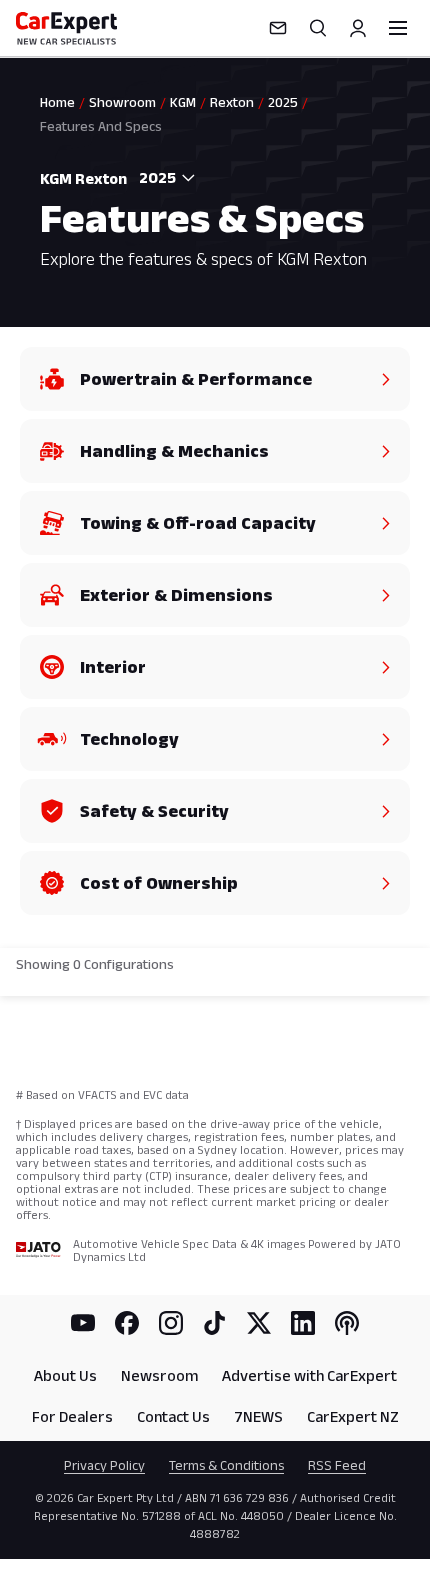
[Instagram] (171, 1323)
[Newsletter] (278, 28)
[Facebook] (127, 1323)
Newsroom (159, 1375)
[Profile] (358, 28)
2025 (283, 102)
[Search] (318, 28)
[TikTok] (215, 1323)
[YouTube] (83, 1323)
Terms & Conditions (226, 1465)
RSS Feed (337, 1465)
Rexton (232, 102)
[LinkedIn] (303, 1323)
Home (57, 102)
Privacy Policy (104, 1465)
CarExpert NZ (353, 1416)
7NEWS (258, 1416)
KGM (183, 102)
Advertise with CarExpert (309, 1375)
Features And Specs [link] (101, 126)
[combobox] (162, 178)
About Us (65, 1375)
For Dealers (72, 1416)
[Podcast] (347, 1323)
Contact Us (173, 1416)
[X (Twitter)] (259, 1323)
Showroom (122, 102)
